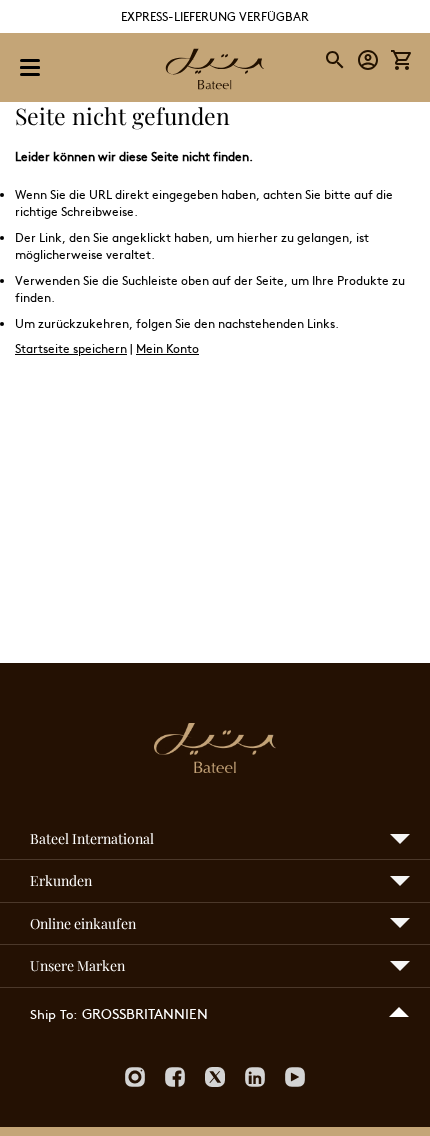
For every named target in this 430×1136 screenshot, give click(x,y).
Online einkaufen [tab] (83, 923)
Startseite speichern (71, 348)
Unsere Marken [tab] (77, 965)
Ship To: (53, 1014)
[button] (368, 60)
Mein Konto (167, 348)
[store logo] (215, 71)
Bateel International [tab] (92, 838)
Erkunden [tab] (61, 880)
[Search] (336, 60)
